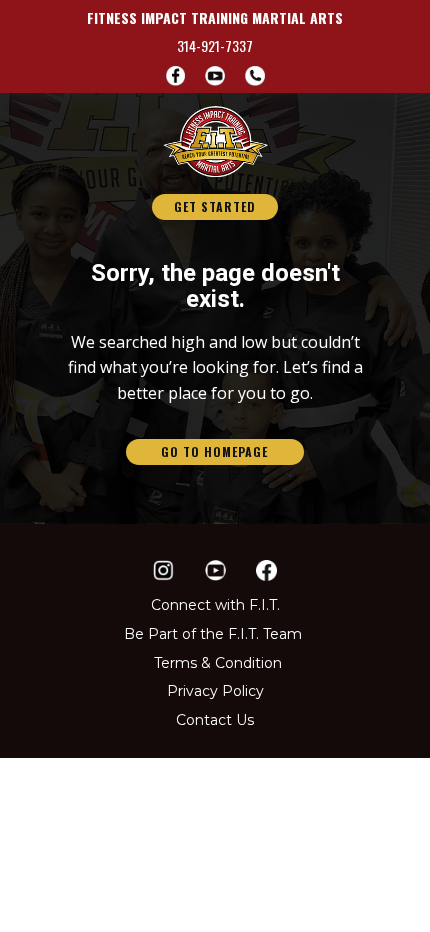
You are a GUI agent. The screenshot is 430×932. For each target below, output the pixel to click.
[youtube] (214, 570)
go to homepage (214, 451)
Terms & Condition (218, 663)
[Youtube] (215, 76)
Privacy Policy (215, 691)
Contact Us (215, 720)
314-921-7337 (215, 45)
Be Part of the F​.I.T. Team (213, 634)
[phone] (255, 76)
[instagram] (163, 570)
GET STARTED (215, 206)
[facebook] (176, 76)
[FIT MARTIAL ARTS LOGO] (215, 141)
